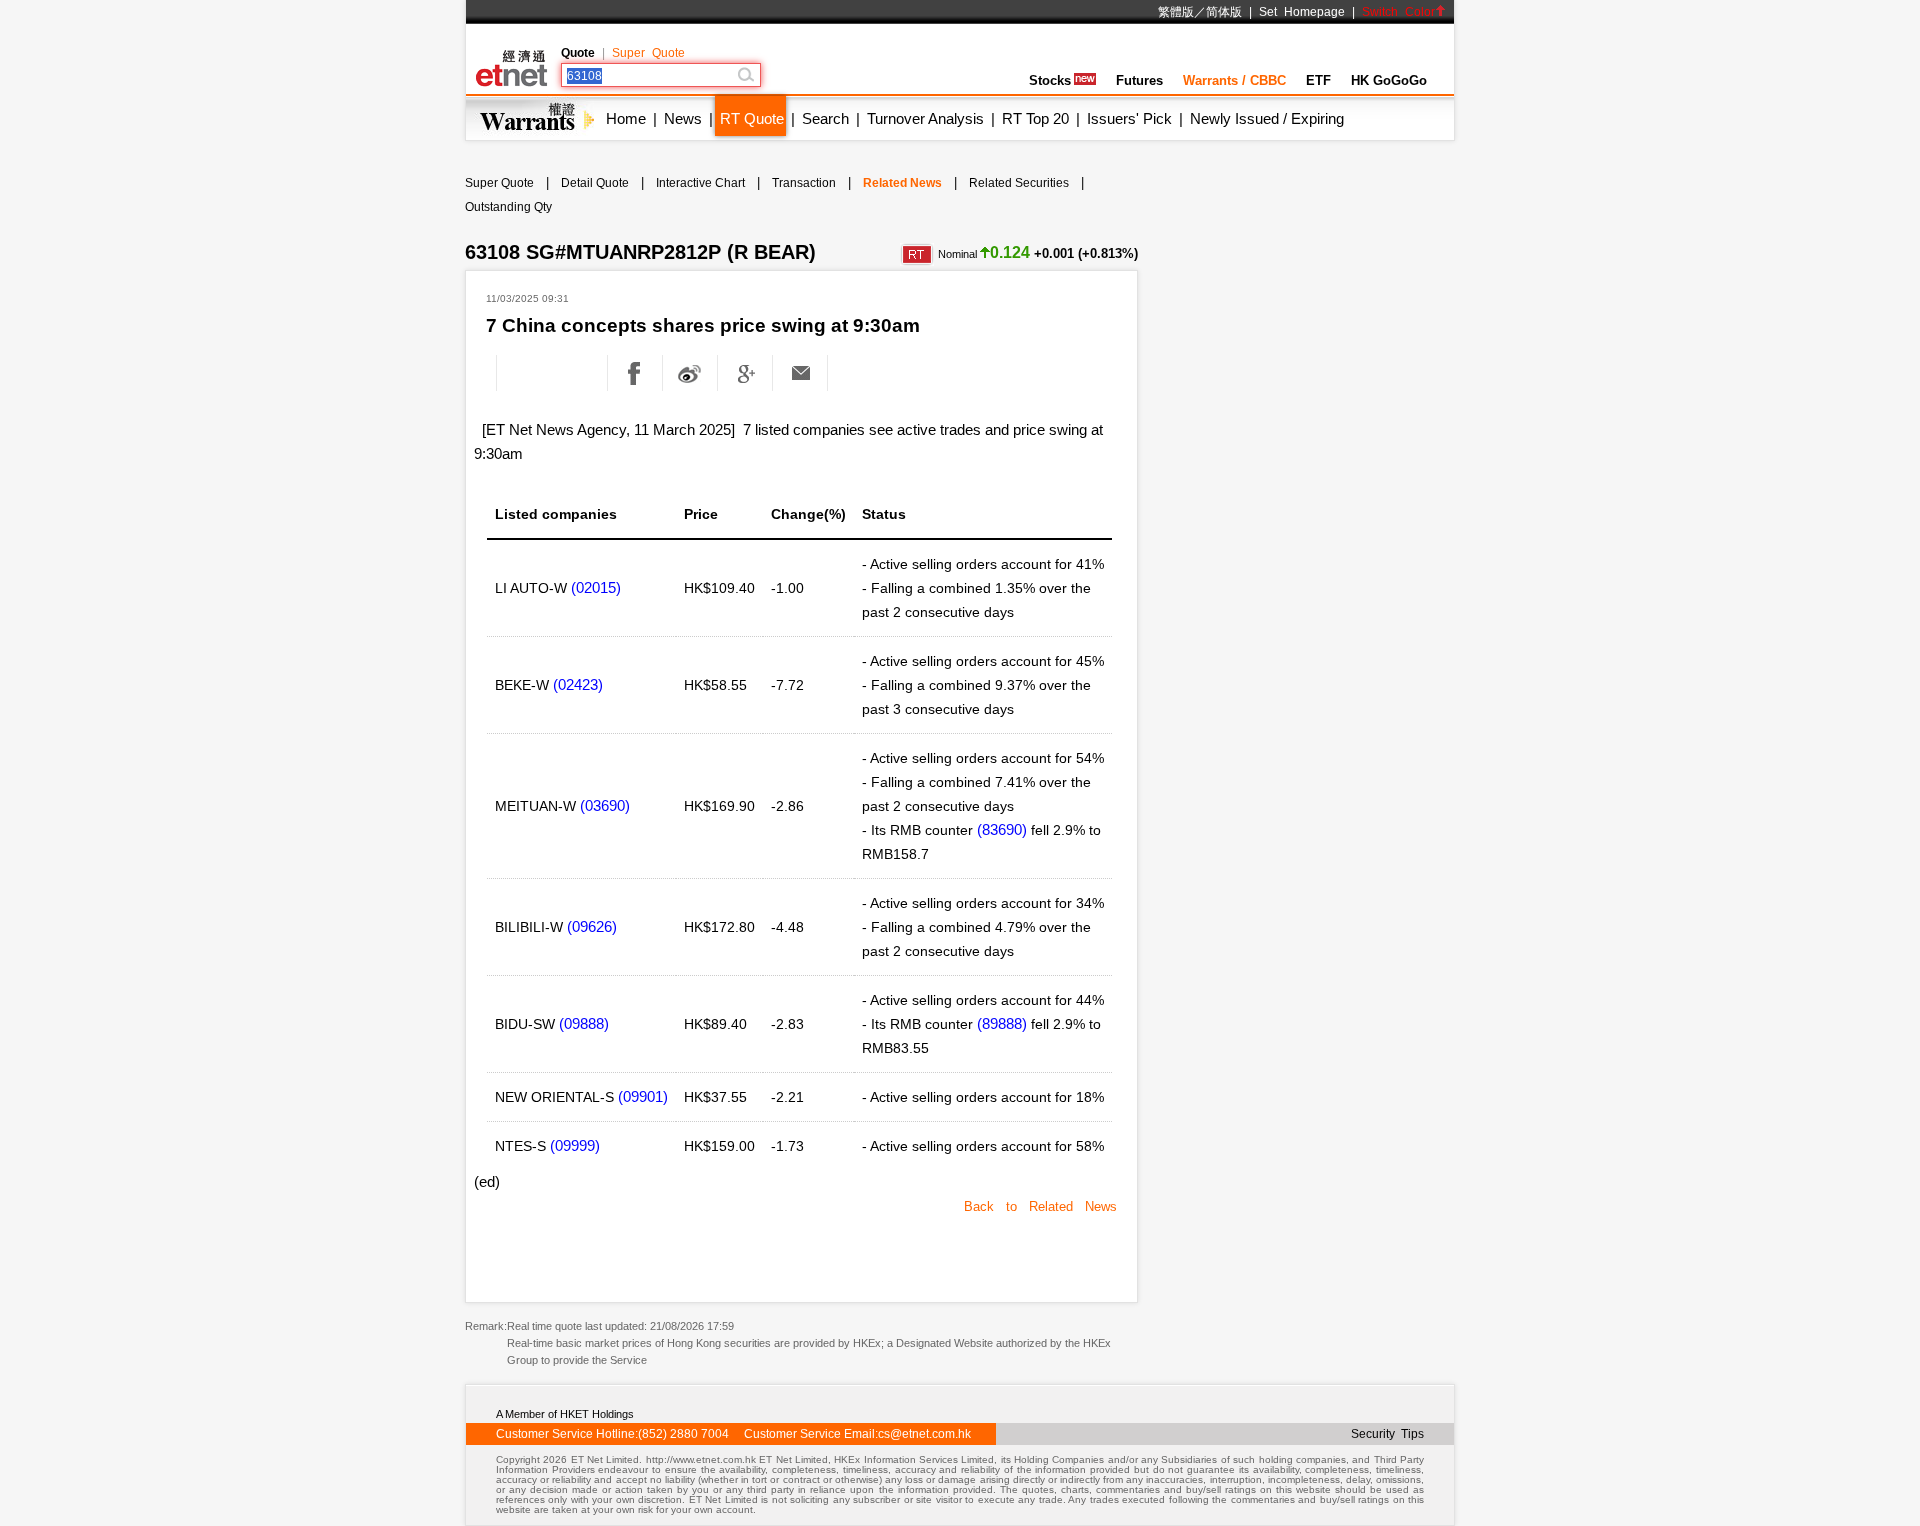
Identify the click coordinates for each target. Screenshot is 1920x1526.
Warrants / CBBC (1234, 80)
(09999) (575, 1145)
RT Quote (752, 118)
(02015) (596, 587)
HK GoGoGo (1389, 80)
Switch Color (1398, 12)
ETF (1318, 80)
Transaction (804, 183)
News (683, 118)
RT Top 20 (1035, 118)
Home (626, 118)
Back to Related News (1040, 1206)
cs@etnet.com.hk (924, 1434)
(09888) (584, 1023)
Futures (1139, 80)
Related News (902, 183)
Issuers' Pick (1129, 118)
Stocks (1050, 80)
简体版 (1224, 12)
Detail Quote (595, 183)
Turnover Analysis (925, 118)
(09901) (643, 1096)
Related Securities (1019, 183)
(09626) (592, 926)
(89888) (1002, 1023)
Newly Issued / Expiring (1267, 118)
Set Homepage (1302, 12)
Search (825, 118)
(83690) (1002, 829)
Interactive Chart (700, 183)
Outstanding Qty (508, 207)
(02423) (578, 684)
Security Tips (1387, 1434)
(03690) (605, 805)
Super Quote (648, 53)
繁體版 (1176, 12)
